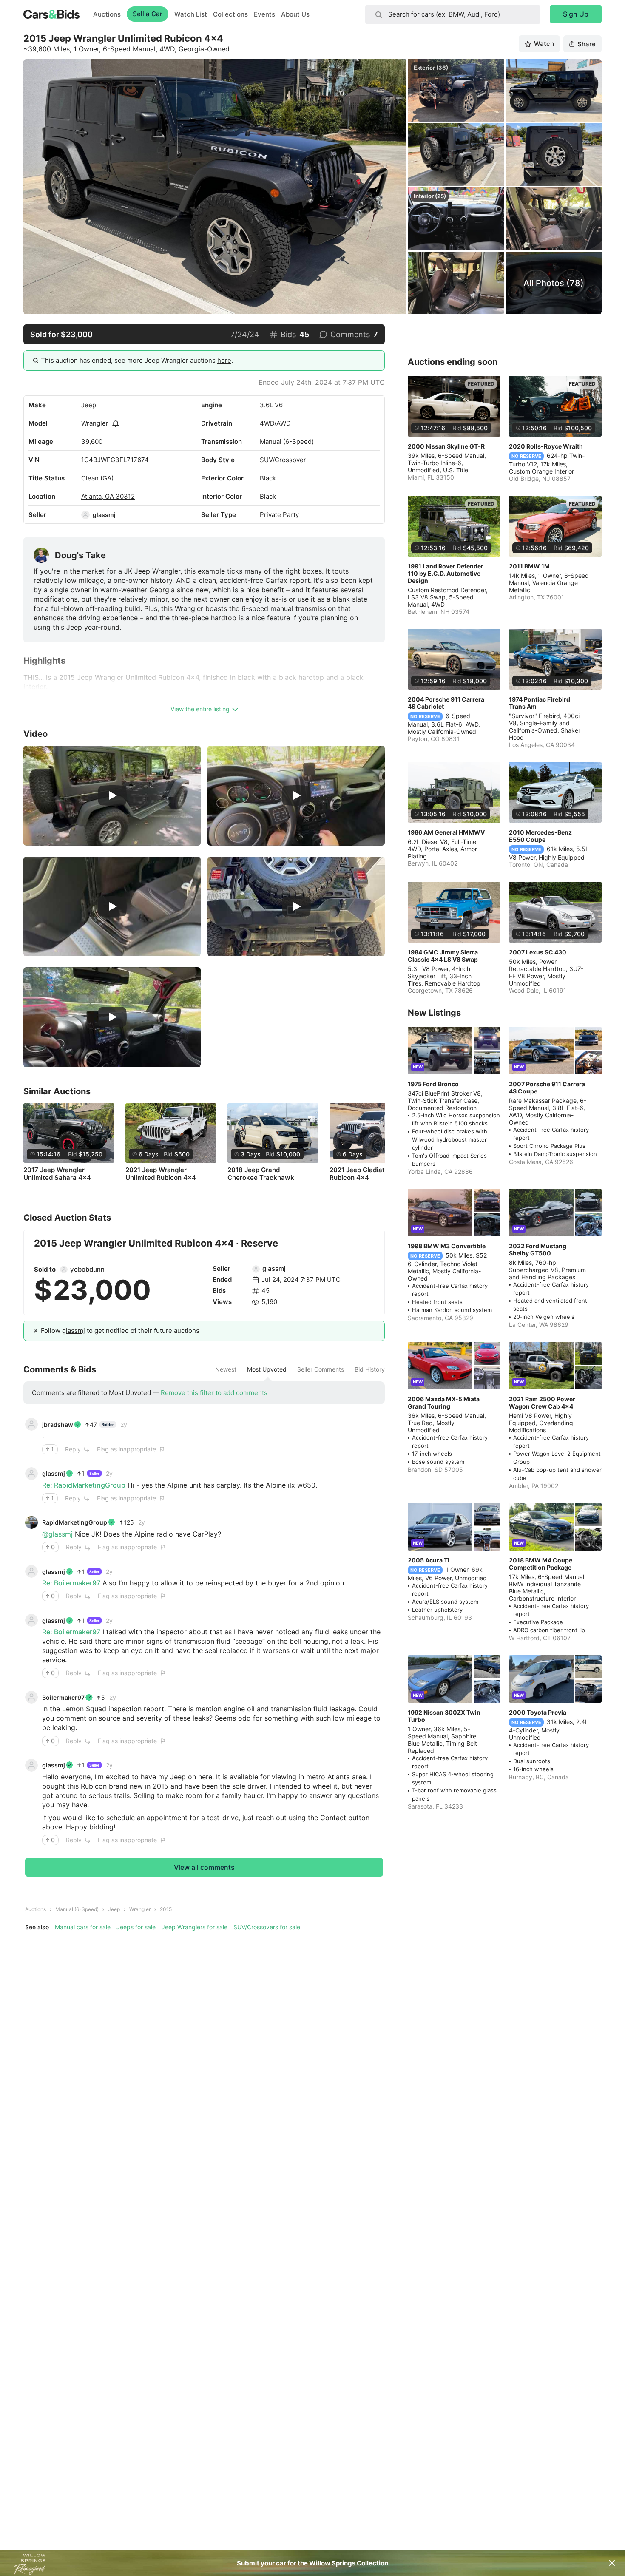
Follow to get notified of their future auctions (120, 1331)
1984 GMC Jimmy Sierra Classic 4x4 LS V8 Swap (443, 956)
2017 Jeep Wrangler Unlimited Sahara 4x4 (57, 1174)
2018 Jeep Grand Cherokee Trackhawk (261, 1174)
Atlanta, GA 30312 (108, 496)
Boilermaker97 (63, 1697)
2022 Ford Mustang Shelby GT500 (538, 1250)
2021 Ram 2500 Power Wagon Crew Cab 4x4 (542, 1403)
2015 (166, 1909)
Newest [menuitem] (226, 1369)
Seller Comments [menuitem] (321, 1369)
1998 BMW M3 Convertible (447, 1246)
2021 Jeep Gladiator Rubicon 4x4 (360, 1174)
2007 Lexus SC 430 (538, 952)
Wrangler (95, 423)
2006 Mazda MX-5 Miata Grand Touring (444, 1403)
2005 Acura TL (429, 1560)
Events (264, 14)
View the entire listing (200, 709)
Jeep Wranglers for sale (195, 1927)
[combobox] (453, 14)
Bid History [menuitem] (370, 1369)
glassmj (104, 515)
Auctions (107, 14)
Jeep (89, 405)
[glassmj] (85, 515)
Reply (73, 1449)
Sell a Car (148, 14)
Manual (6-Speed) (77, 1909)
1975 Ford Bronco (433, 1084)
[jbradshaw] (31, 1424)
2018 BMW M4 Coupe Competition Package (541, 1564)
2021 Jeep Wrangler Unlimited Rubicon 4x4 (161, 1174)
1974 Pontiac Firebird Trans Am (540, 703)
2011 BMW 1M (529, 566)
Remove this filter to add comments (214, 1393)
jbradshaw (58, 1424)
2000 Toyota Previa (538, 1712)
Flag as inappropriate (126, 1449)
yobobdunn (87, 1269)
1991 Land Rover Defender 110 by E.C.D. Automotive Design (446, 573)
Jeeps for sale (136, 1927)
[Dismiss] (612, 2563)
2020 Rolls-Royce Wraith (546, 446)
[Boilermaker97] (31, 1697)
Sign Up (576, 14)
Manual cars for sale (83, 1927)
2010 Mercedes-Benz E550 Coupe (540, 836)
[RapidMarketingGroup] (31, 1522)
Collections (230, 14)
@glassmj (57, 1534)
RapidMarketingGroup (75, 1522)
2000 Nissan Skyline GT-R (446, 446)
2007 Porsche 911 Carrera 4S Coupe (547, 1088)
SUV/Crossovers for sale (267, 1927)
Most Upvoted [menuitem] (267, 1369)
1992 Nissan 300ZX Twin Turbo (444, 1716)
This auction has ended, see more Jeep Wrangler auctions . (137, 360)
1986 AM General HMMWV (446, 832)
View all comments (204, 1867)
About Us (295, 14)
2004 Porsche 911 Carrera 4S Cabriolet (446, 703)
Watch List (191, 14)
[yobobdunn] (64, 1270)
